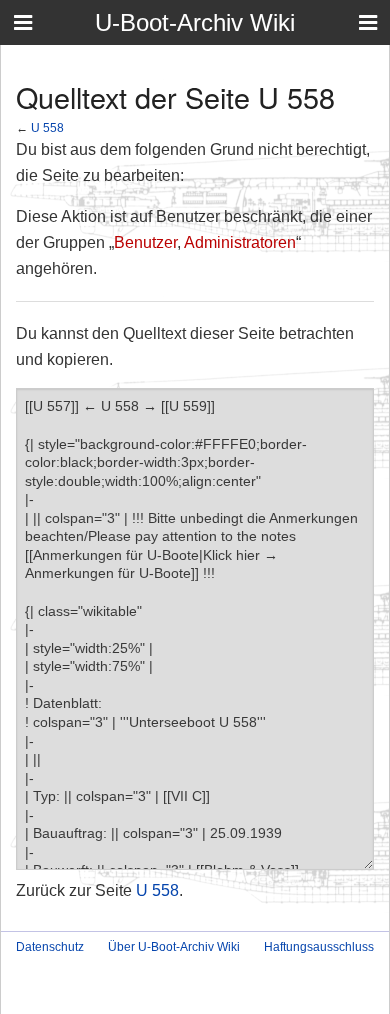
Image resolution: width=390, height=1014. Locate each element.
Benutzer (145, 242)
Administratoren (240, 242)
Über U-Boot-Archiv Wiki (174, 947)
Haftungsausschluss (319, 947)
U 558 (47, 127)
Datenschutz (50, 947)
